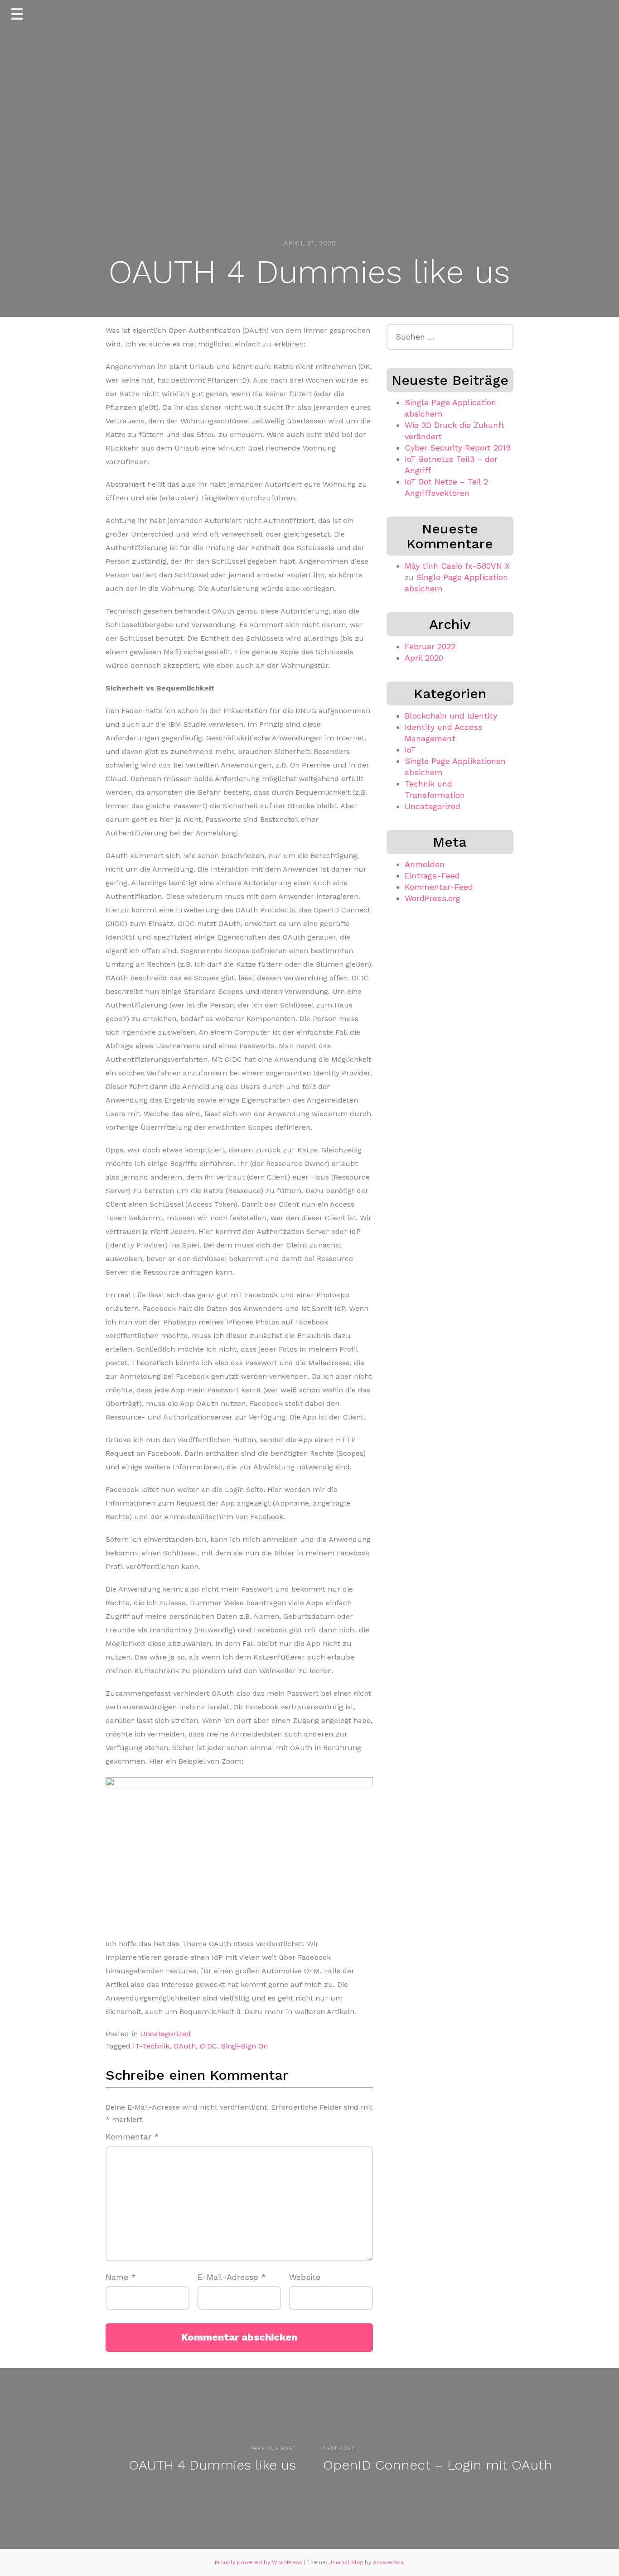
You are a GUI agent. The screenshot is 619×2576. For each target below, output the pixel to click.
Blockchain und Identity (451, 716)
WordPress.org (433, 898)
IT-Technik (151, 2046)
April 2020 (424, 658)
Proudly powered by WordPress (259, 2562)
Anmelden (425, 864)
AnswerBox (388, 2562)
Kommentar (132, 2137)
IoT (410, 750)
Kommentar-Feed (439, 887)
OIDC (208, 2046)
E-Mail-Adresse (232, 2277)
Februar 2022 (430, 646)
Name (121, 2277)
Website (305, 2277)
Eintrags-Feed (432, 875)
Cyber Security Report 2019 (458, 448)
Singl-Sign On (244, 2046)
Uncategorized (165, 2034)
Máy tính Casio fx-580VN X (457, 566)
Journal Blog (347, 2562)
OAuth (185, 2046)
